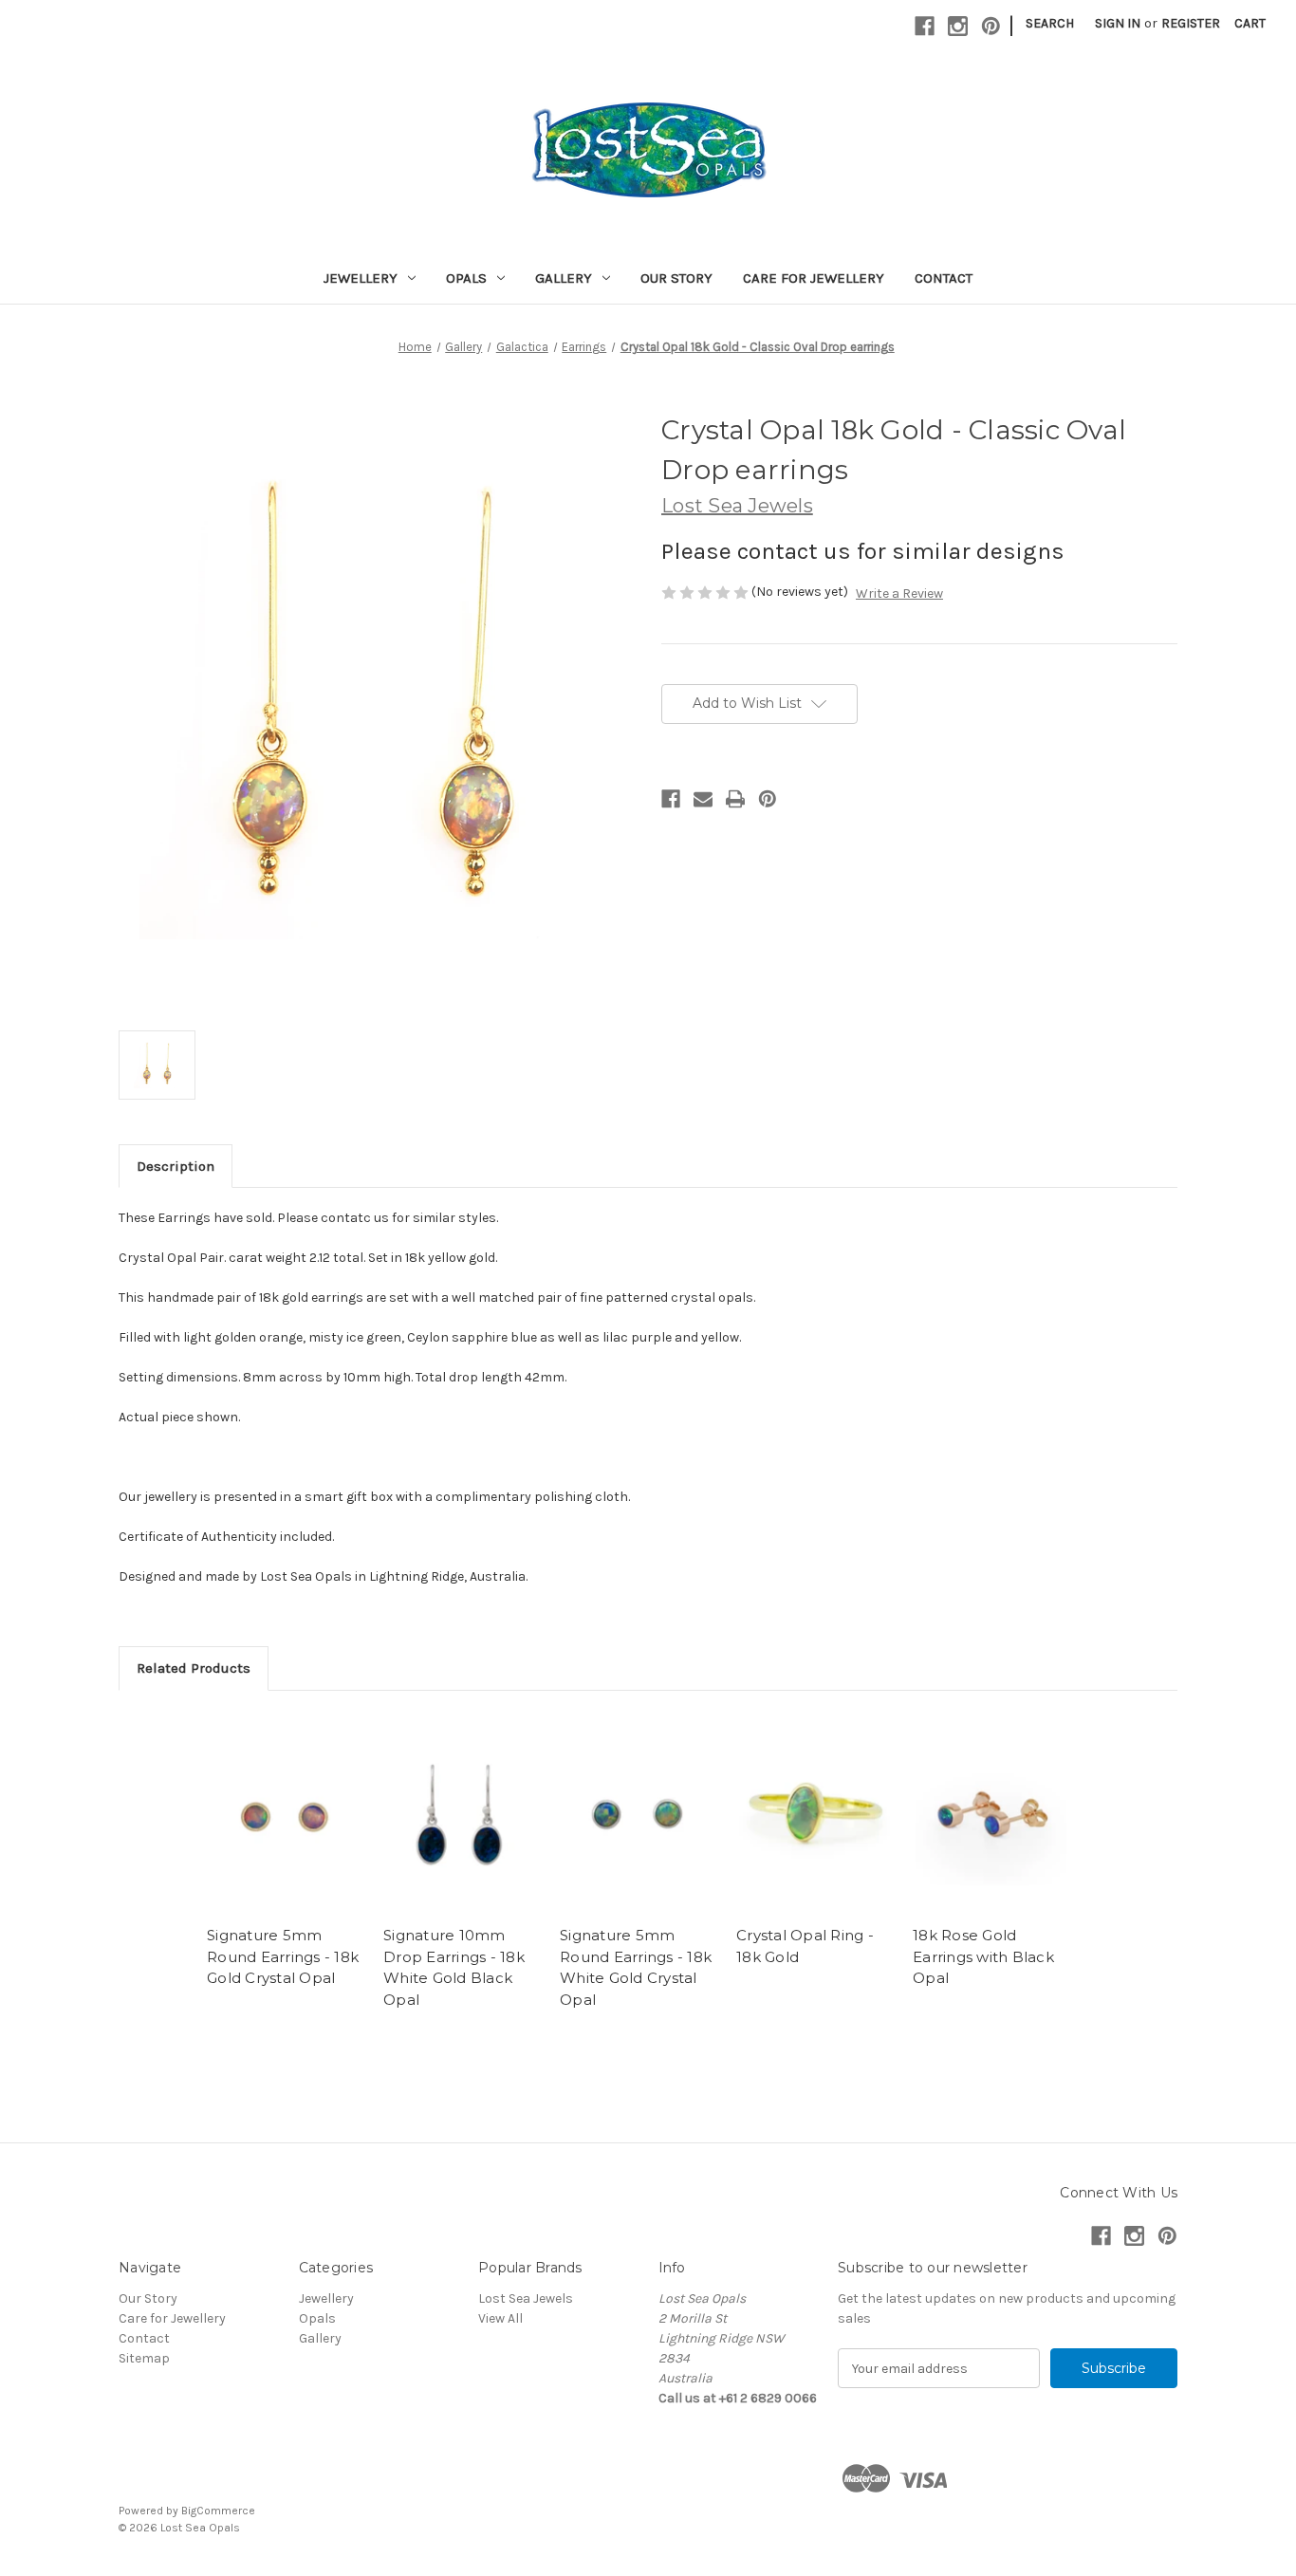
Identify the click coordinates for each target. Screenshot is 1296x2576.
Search (1050, 23)
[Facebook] (925, 26)
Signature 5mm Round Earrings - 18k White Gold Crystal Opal (636, 1967)
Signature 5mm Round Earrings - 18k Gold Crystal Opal (283, 1956)
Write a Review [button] (899, 593)
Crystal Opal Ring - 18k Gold (805, 1946)
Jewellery (361, 278)
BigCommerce (218, 2511)
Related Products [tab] (194, 1668)
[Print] (735, 799)
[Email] (703, 799)
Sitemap (144, 2358)
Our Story (676, 278)
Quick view (286, 1813)
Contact (944, 278)
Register (1191, 23)
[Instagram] (958, 26)
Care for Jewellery (814, 278)
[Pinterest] (991, 26)
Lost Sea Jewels (526, 2298)
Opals (466, 278)
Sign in (1118, 23)
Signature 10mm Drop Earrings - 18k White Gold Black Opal (454, 1967)
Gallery (564, 278)
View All (500, 2318)
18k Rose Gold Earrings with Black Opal (983, 1956)
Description (176, 1166)
